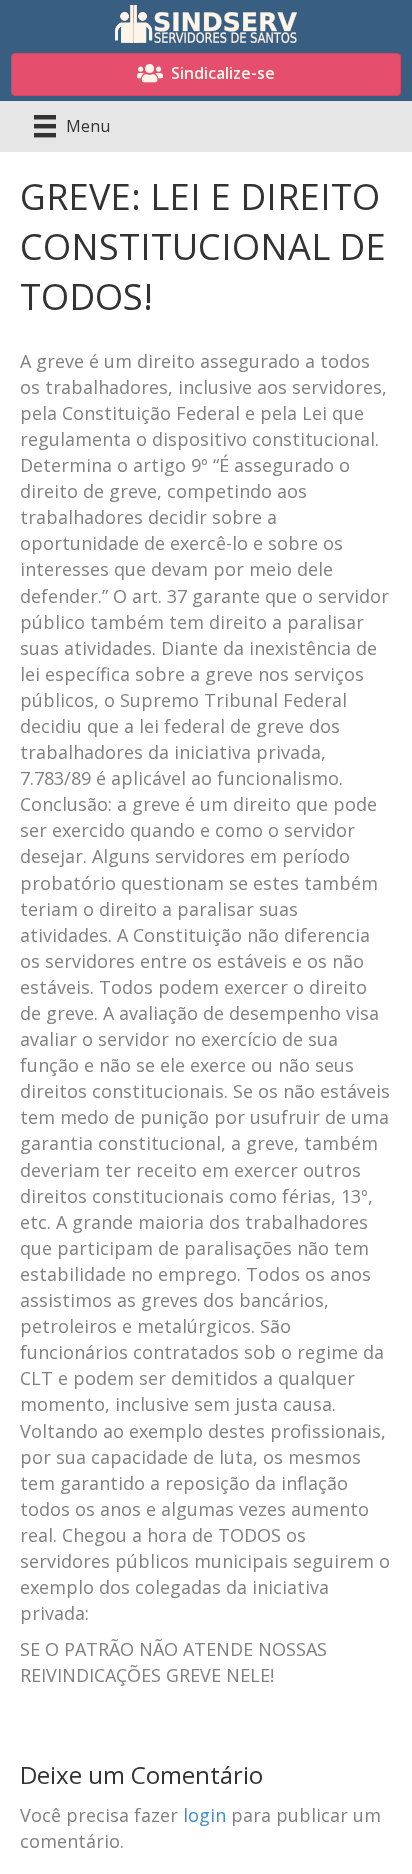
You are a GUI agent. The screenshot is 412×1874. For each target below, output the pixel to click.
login (204, 1815)
